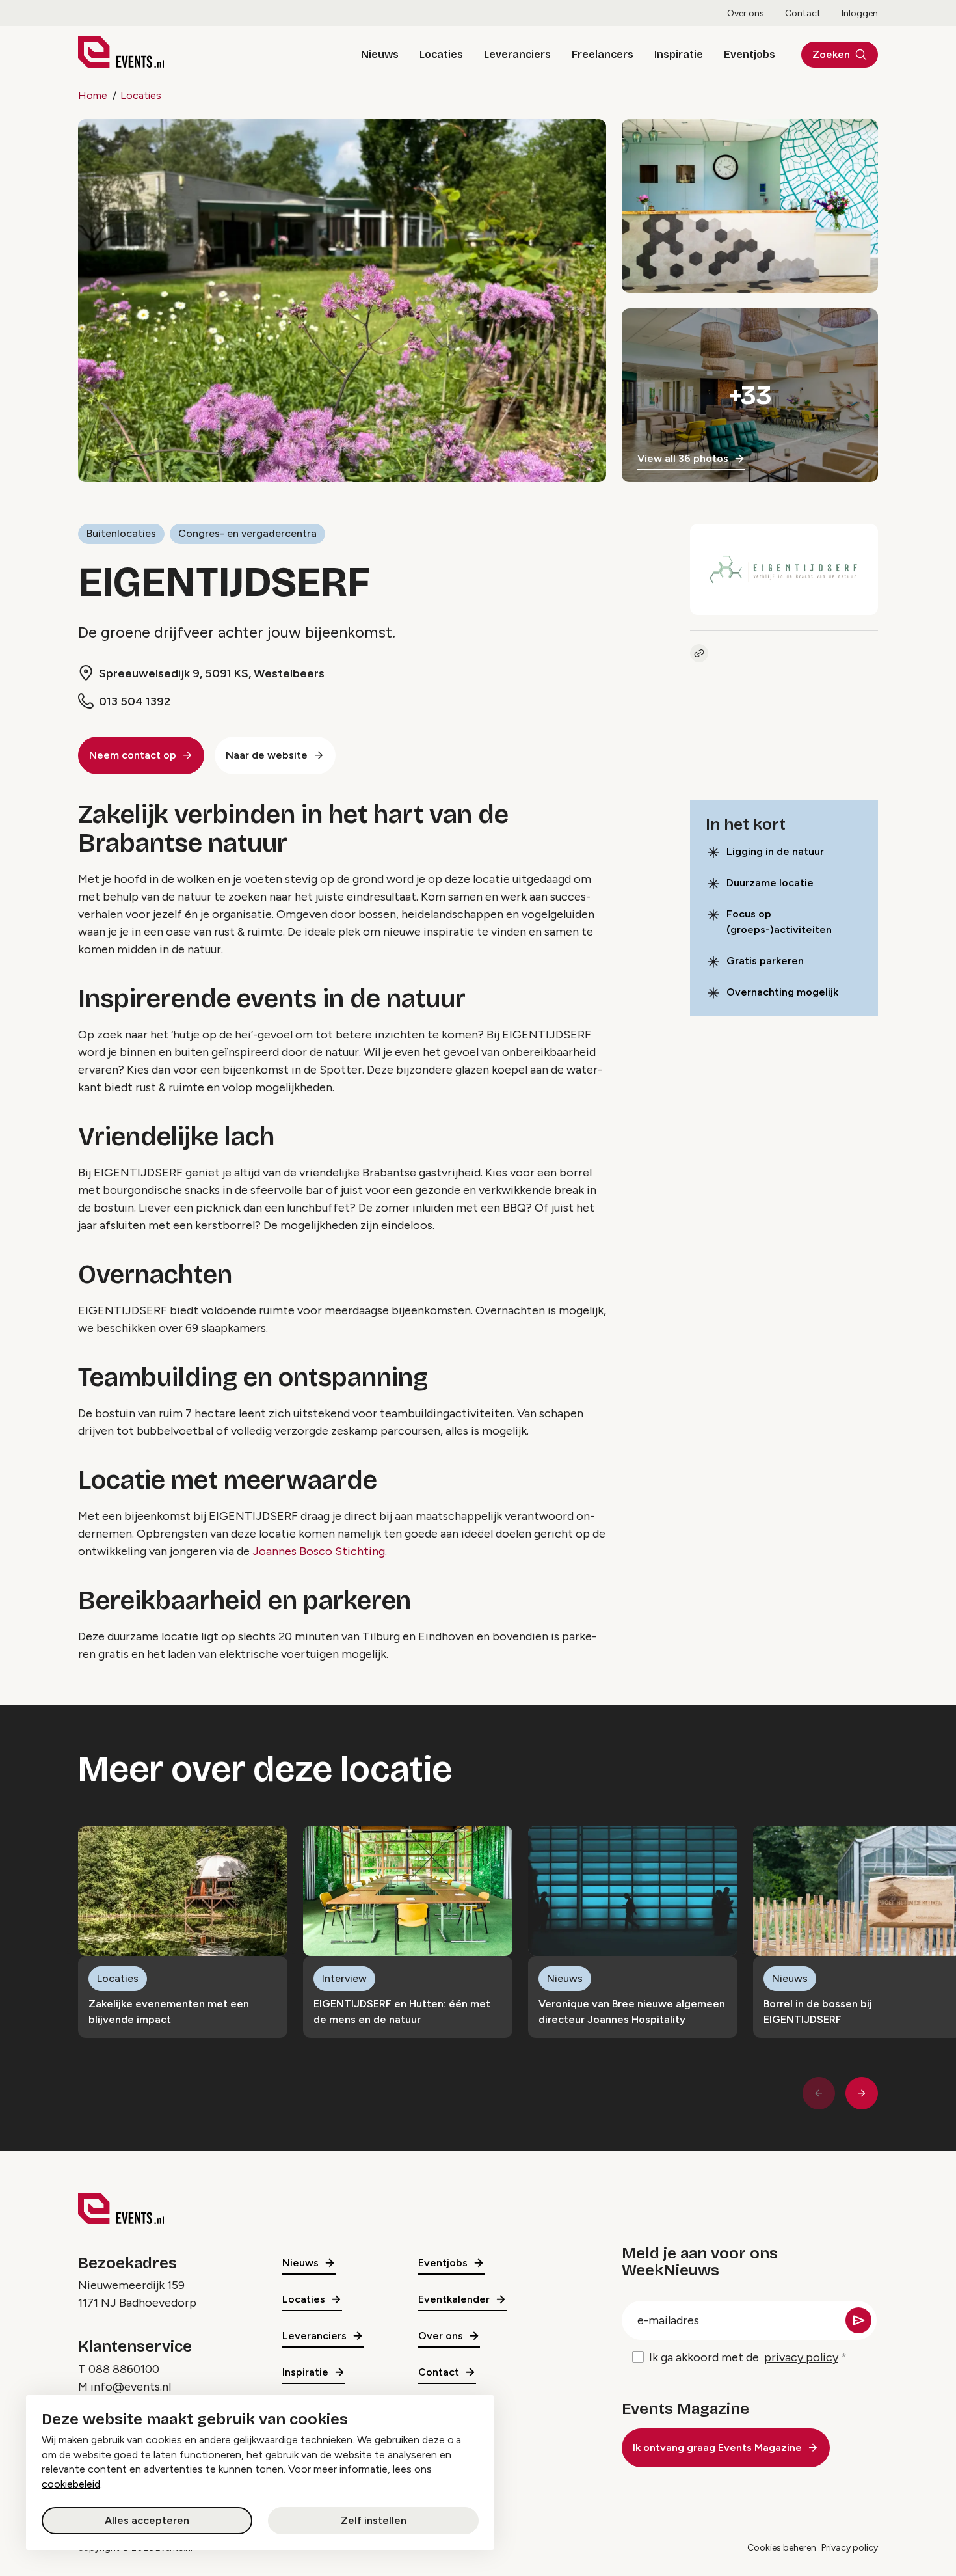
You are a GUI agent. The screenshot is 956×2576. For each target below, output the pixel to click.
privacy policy (801, 2357)
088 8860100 (124, 2369)
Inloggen (860, 13)
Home (93, 95)
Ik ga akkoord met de (744, 2357)
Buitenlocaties (121, 533)
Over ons (746, 13)
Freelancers (603, 54)
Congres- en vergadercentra (247, 533)
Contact (803, 13)
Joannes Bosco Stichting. (320, 1551)
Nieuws (380, 54)
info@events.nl (131, 2387)
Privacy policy (850, 2548)
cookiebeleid (71, 2484)
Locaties (441, 54)
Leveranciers (517, 54)
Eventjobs (750, 54)
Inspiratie (679, 54)
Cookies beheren (782, 2548)
